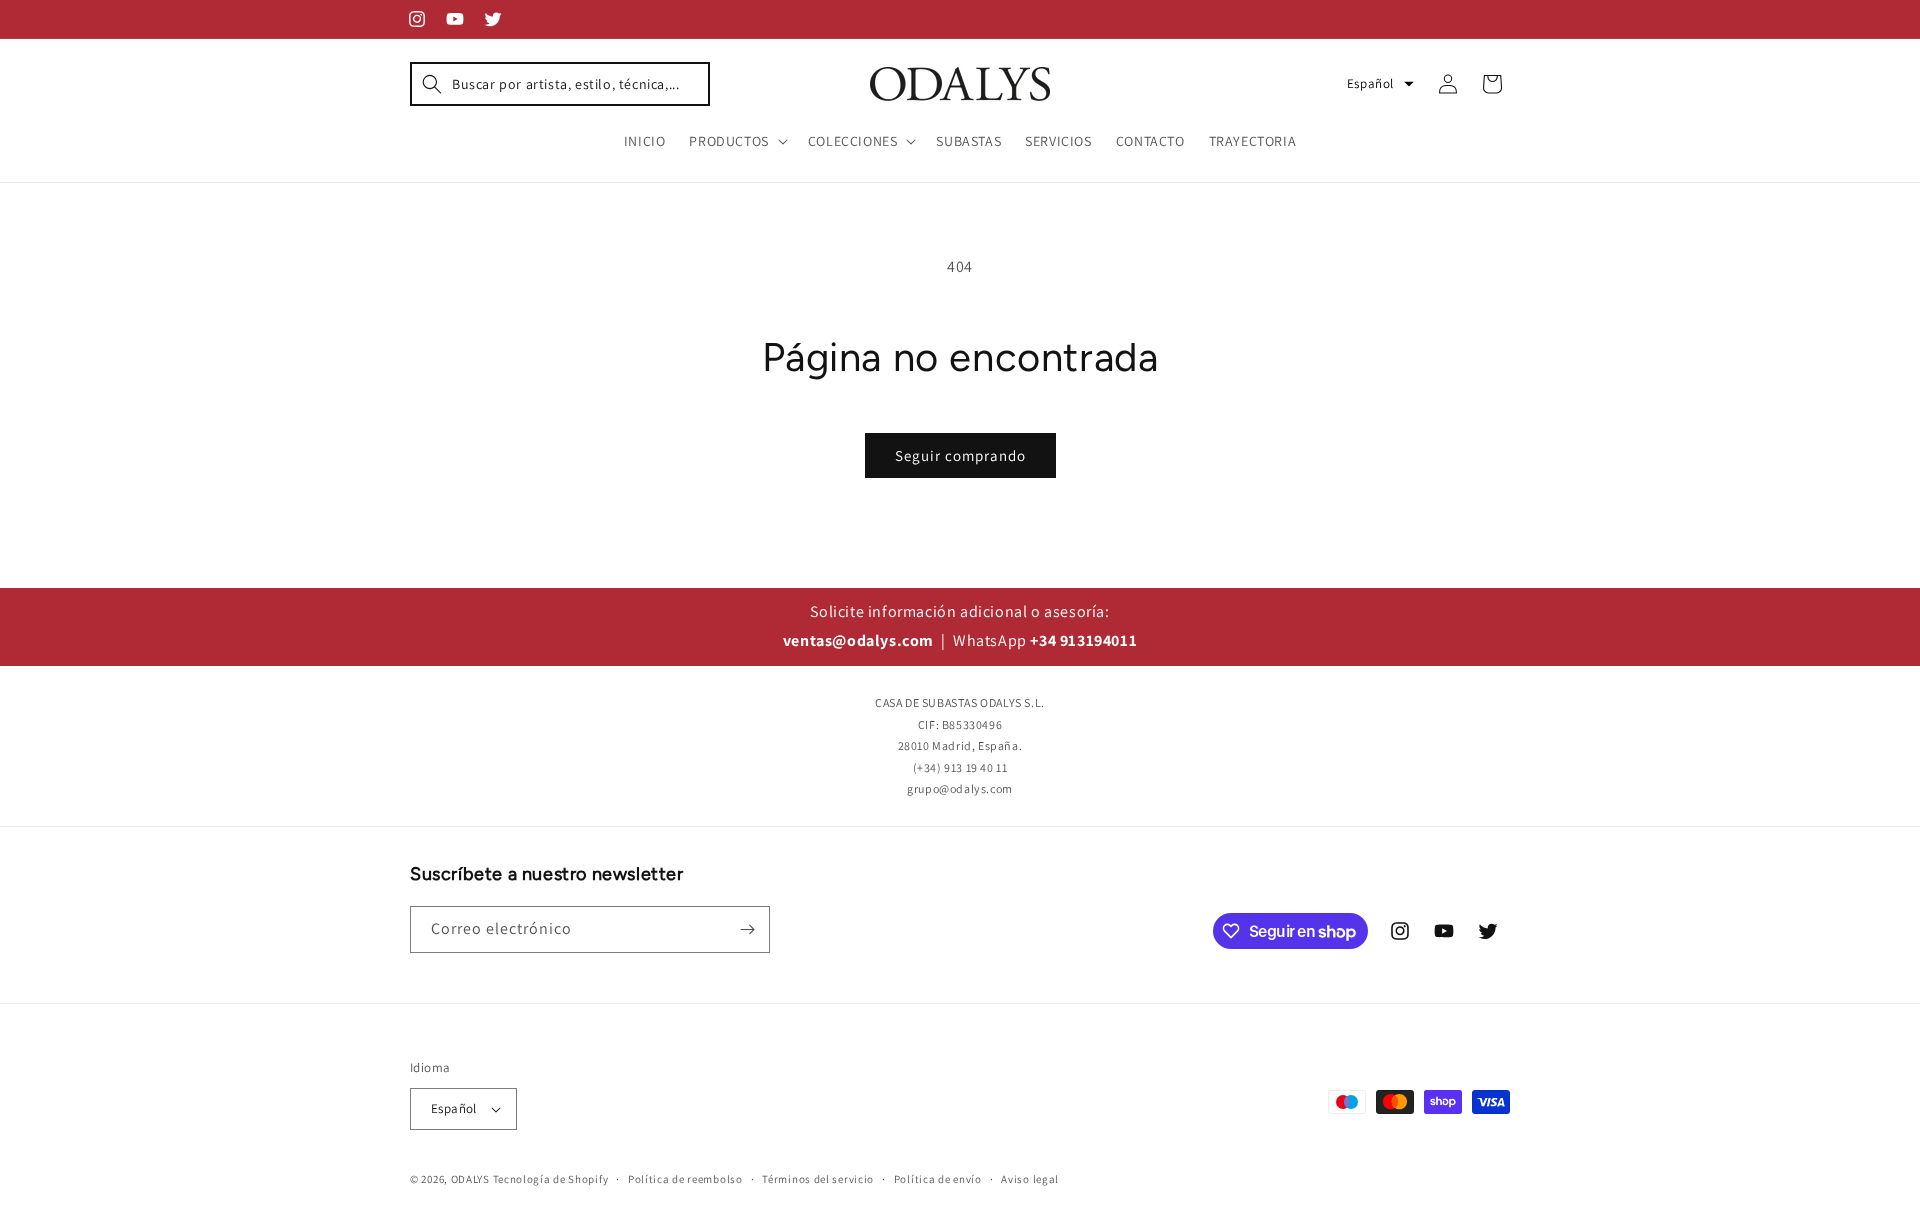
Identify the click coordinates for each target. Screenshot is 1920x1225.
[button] (560, 84)
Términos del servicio (818, 1179)
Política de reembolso (685, 1179)
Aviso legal (1030, 1179)
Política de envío (938, 1179)
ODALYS (470, 1179)
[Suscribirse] (747, 929)
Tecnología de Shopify (551, 1179)
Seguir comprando (960, 455)
